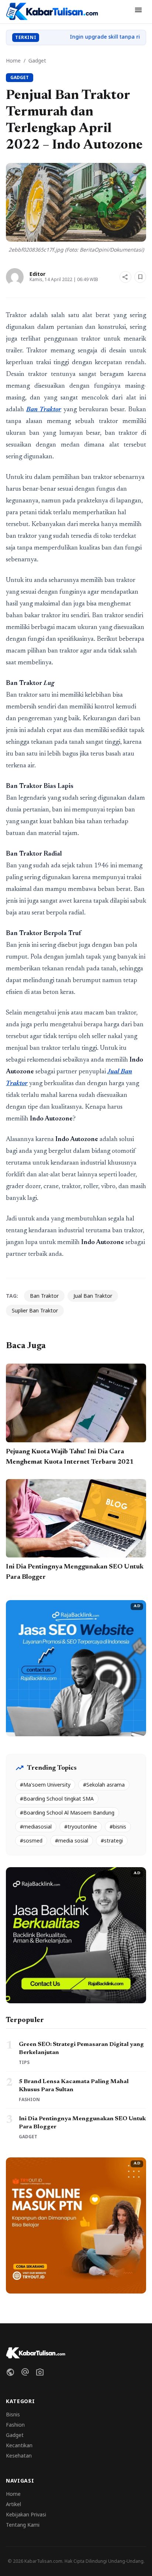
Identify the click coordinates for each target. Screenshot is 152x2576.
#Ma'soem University (45, 1785)
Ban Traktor (44, 1296)
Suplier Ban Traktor (35, 1310)
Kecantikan (19, 2445)
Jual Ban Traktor (93, 1296)
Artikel (13, 2504)
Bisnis (13, 2414)
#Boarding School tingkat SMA (57, 1799)
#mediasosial (36, 1827)
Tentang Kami (23, 2525)
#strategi (112, 1840)
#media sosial (72, 1840)
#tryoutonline (81, 1827)
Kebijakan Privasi (26, 2514)
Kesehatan (19, 2456)
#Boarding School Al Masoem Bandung (67, 1813)
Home (13, 61)
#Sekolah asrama (104, 1785)
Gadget (37, 61)
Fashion (15, 2425)
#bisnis (118, 1827)
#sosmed (31, 1840)
